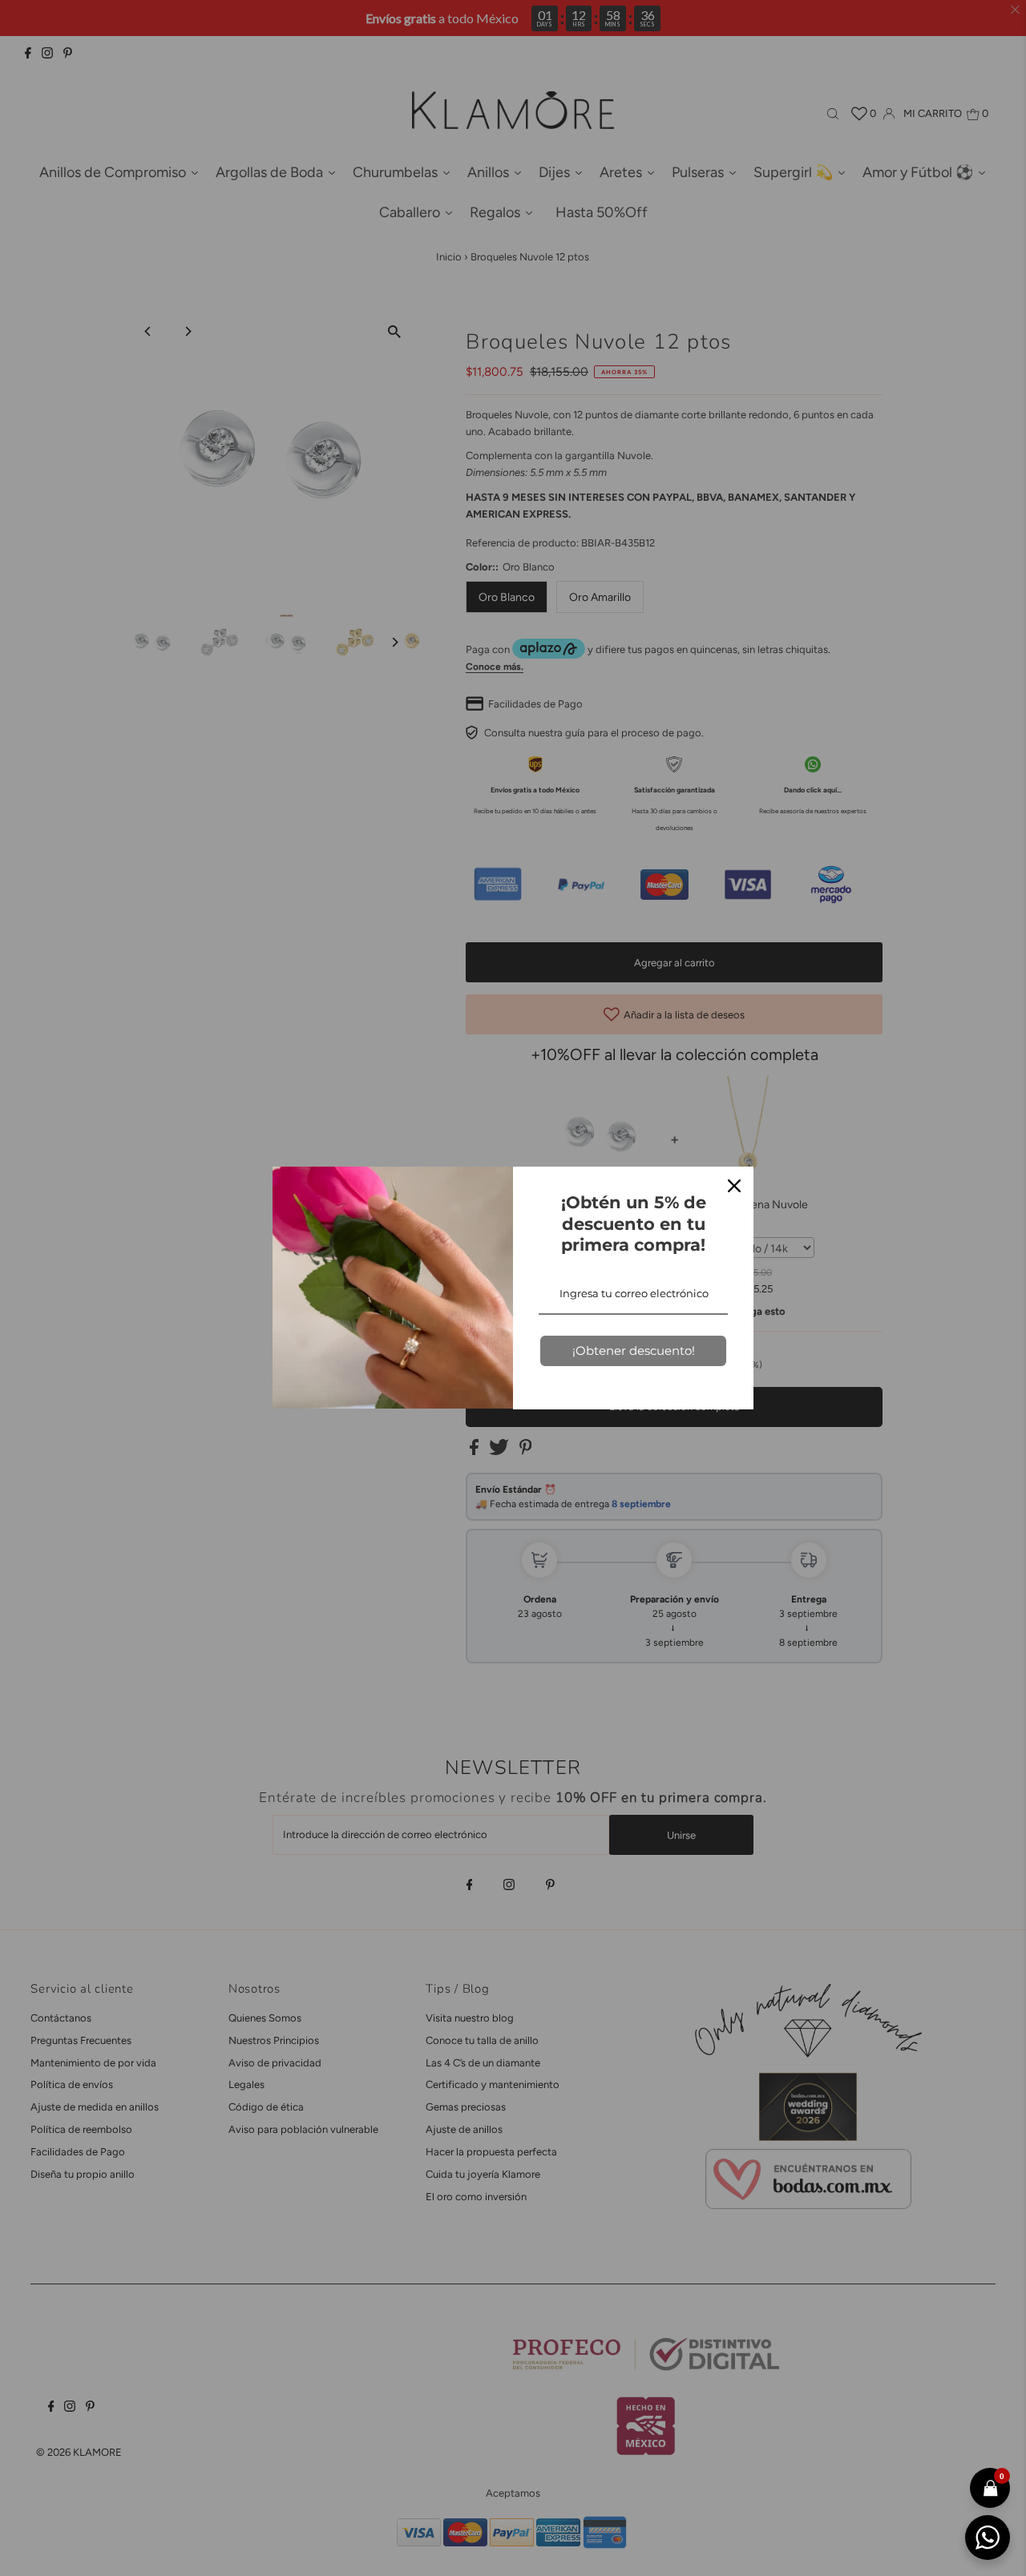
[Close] (734, 1186)
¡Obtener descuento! (634, 1350)
